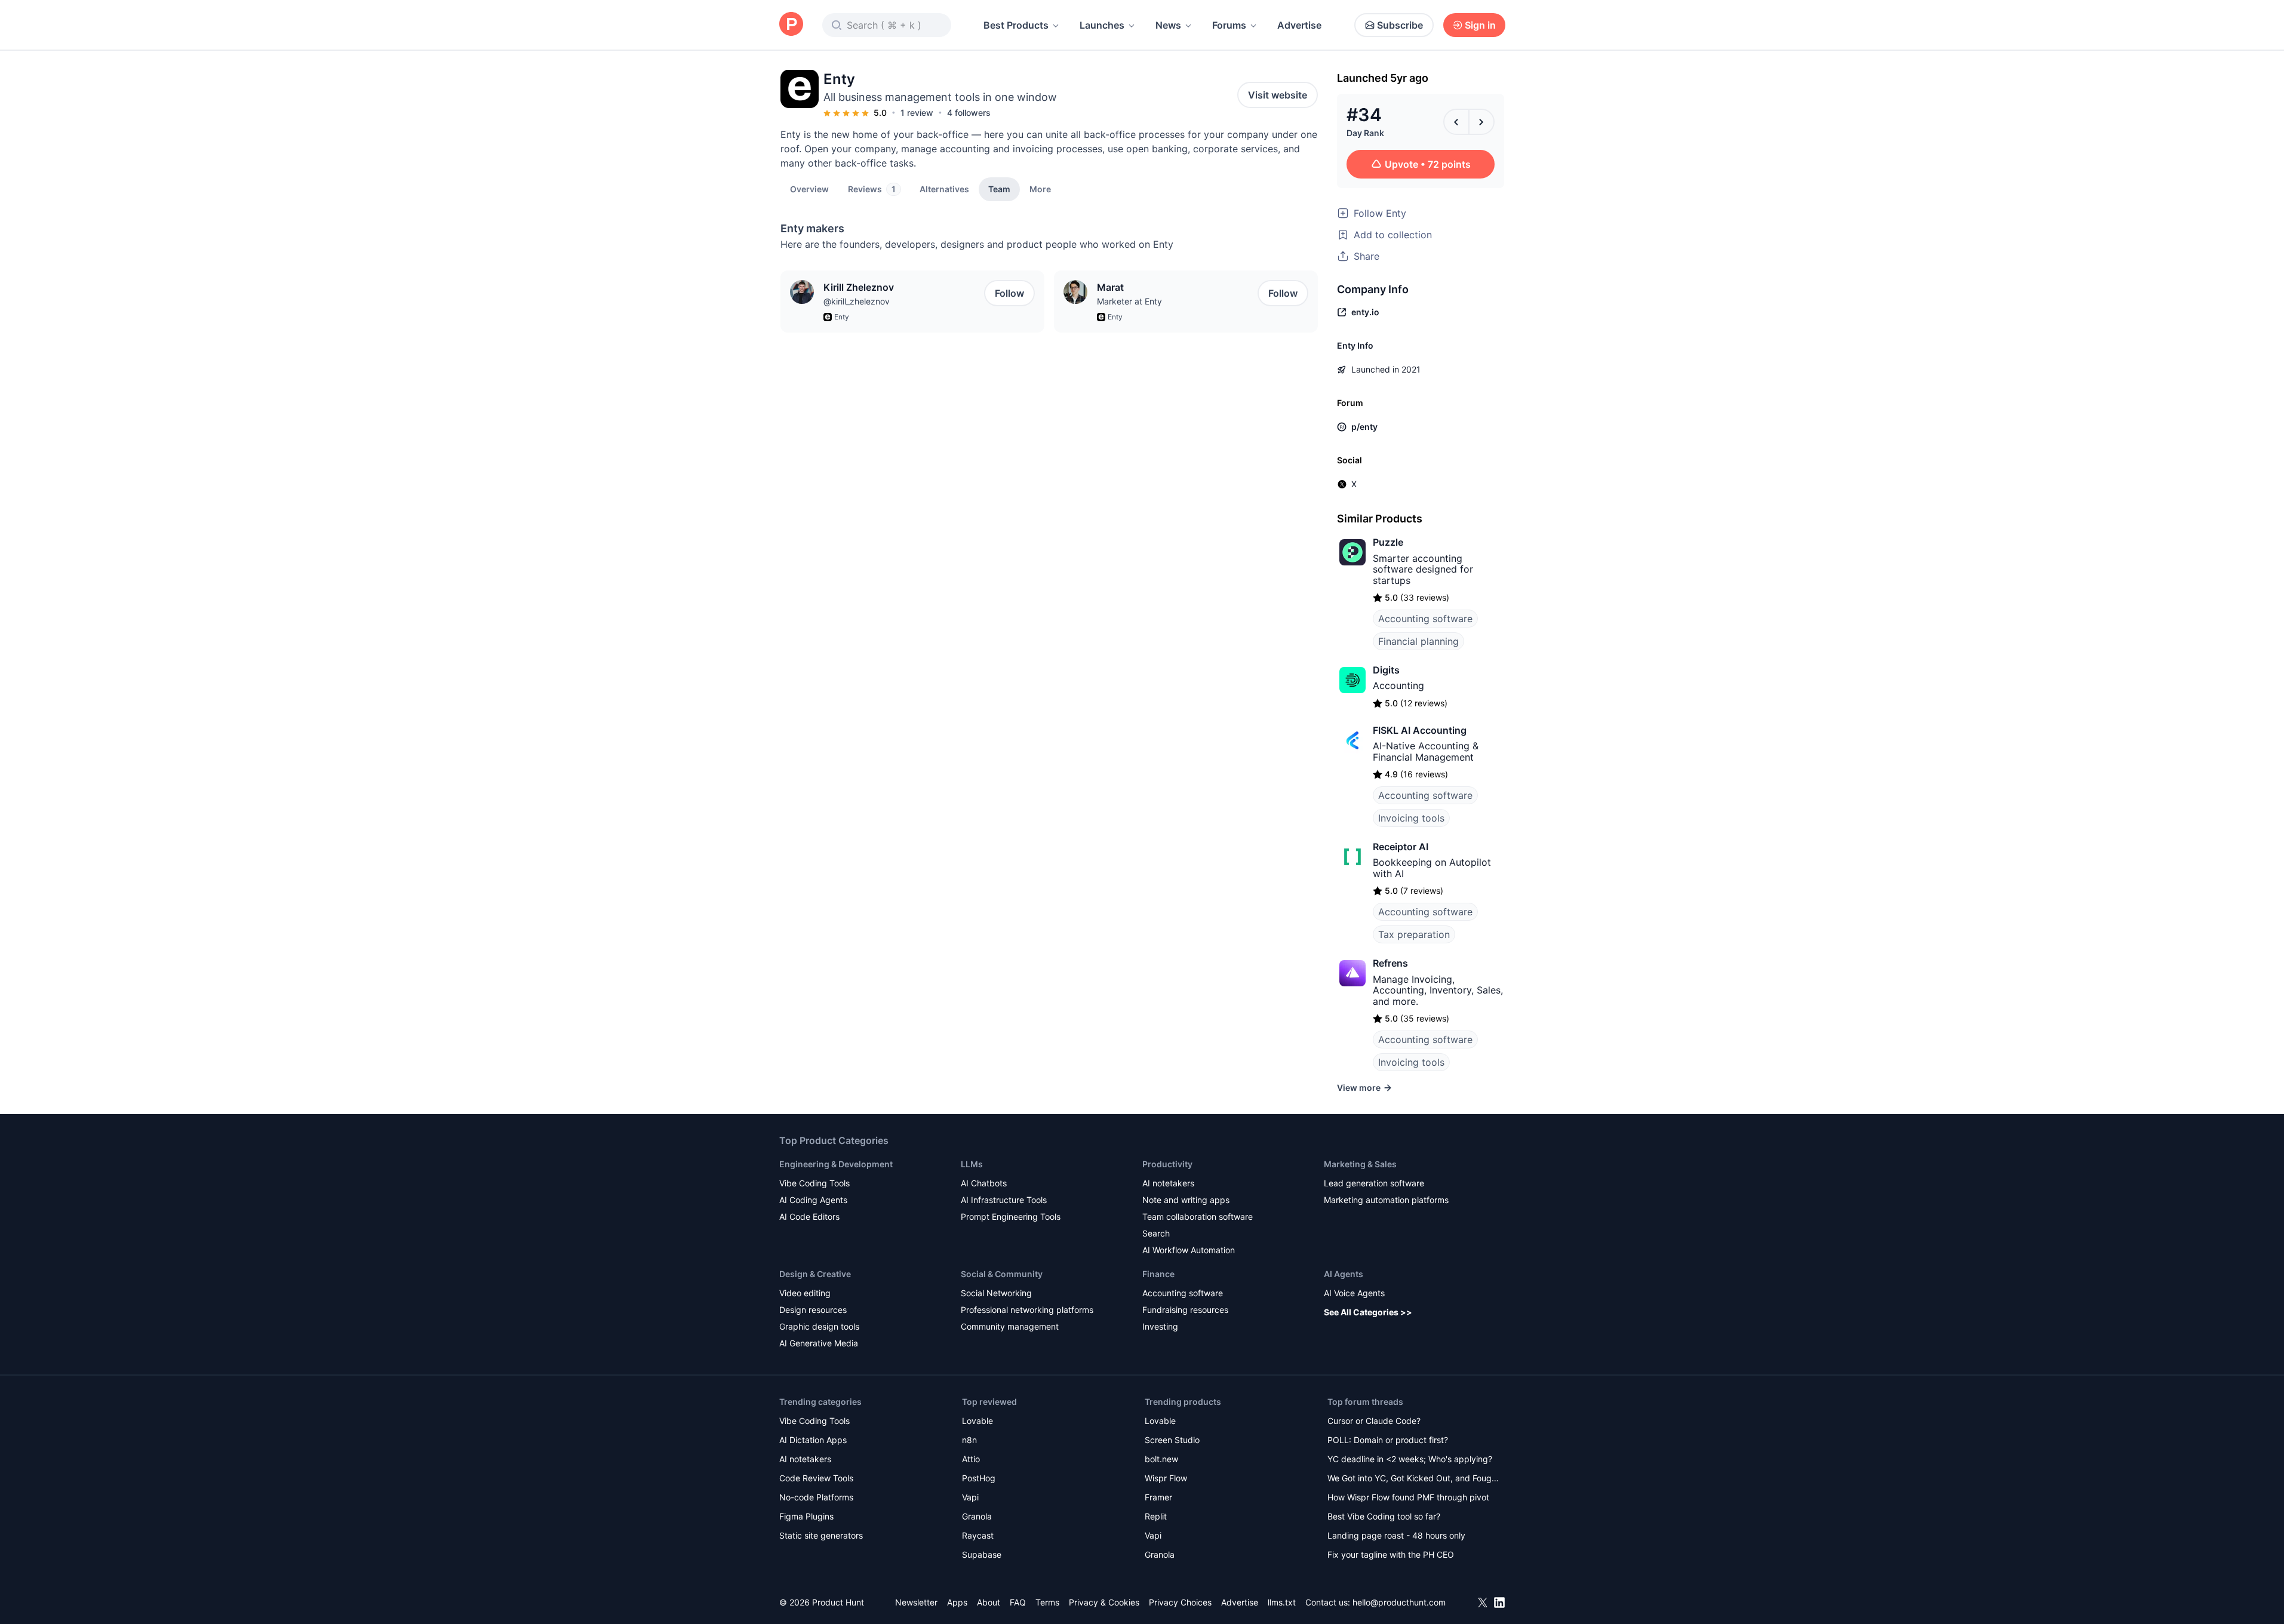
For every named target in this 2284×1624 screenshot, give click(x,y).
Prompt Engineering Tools (1011, 1217)
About (989, 1602)
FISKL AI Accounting (1420, 730)
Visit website (1278, 95)
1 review (917, 113)
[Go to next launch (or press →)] (1481, 122)
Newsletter (916, 1602)
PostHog (979, 1478)
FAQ (1018, 1602)
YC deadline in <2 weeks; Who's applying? (1410, 1459)
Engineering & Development (836, 1164)
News (1168, 25)
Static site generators (821, 1535)
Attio (971, 1459)
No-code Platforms (816, 1497)
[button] (1040, 189)
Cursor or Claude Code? (1374, 1421)
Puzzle (1388, 542)
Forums (1229, 25)
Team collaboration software (1198, 1217)
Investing (1160, 1326)
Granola (977, 1516)
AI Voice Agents (1354, 1293)
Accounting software (1425, 619)
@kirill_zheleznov (857, 301)
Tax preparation (1414, 934)
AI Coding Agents (813, 1200)
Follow (1009, 293)
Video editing (805, 1293)
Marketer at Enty (1129, 301)
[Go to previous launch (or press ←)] (1456, 122)
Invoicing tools (1411, 818)
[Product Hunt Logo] (791, 25)
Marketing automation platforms (1386, 1200)
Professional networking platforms (1027, 1310)
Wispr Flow (1166, 1478)
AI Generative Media (819, 1343)
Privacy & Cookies (1104, 1602)
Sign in (1480, 25)
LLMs (972, 1164)
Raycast (978, 1535)
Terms (1047, 1602)
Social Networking (996, 1293)
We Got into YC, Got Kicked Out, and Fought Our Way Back (1413, 1479)
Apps (957, 1602)
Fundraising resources (1185, 1310)
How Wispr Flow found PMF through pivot (1408, 1497)
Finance (1158, 1274)
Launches (1102, 25)
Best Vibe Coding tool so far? (1384, 1516)
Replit (1156, 1516)
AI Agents (1344, 1274)
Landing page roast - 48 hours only (1396, 1535)
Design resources (813, 1310)
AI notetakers (1168, 1183)
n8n (969, 1440)
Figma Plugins (806, 1516)
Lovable (977, 1421)
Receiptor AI (1401, 847)
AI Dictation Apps (813, 1440)
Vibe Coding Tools (814, 1183)
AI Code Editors (809, 1217)
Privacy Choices (1180, 1602)
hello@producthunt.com (1399, 1602)
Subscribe (1400, 25)
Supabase (982, 1554)
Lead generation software (1374, 1183)
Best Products (1016, 25)
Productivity (1167, 1164)
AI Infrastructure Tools (1004, 1200)
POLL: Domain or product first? (1388, 1440)
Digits (1386, 670)
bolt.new (1161, 1459)
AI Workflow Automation (1189, 1250)
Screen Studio (1172, 1440)
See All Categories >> (1368, 1312)
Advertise (1299, 25)
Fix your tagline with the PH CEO (1391, 1554)
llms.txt (1282, 1602)
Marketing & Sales (1360, 1164)
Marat (1110, 287)
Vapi (970, 1497)
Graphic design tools (819, 1326)
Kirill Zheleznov (859, 287)
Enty (842, 317)
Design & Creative (815, 1274)
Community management (1010, 1326)
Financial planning (1418, 641)
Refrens (1390, 963)
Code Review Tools (816, 1478)
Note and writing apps (1186, 1200)
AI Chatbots (984, 1183)
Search (1156, 1233)
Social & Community (1002, 1274)
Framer (1158, 1497)
